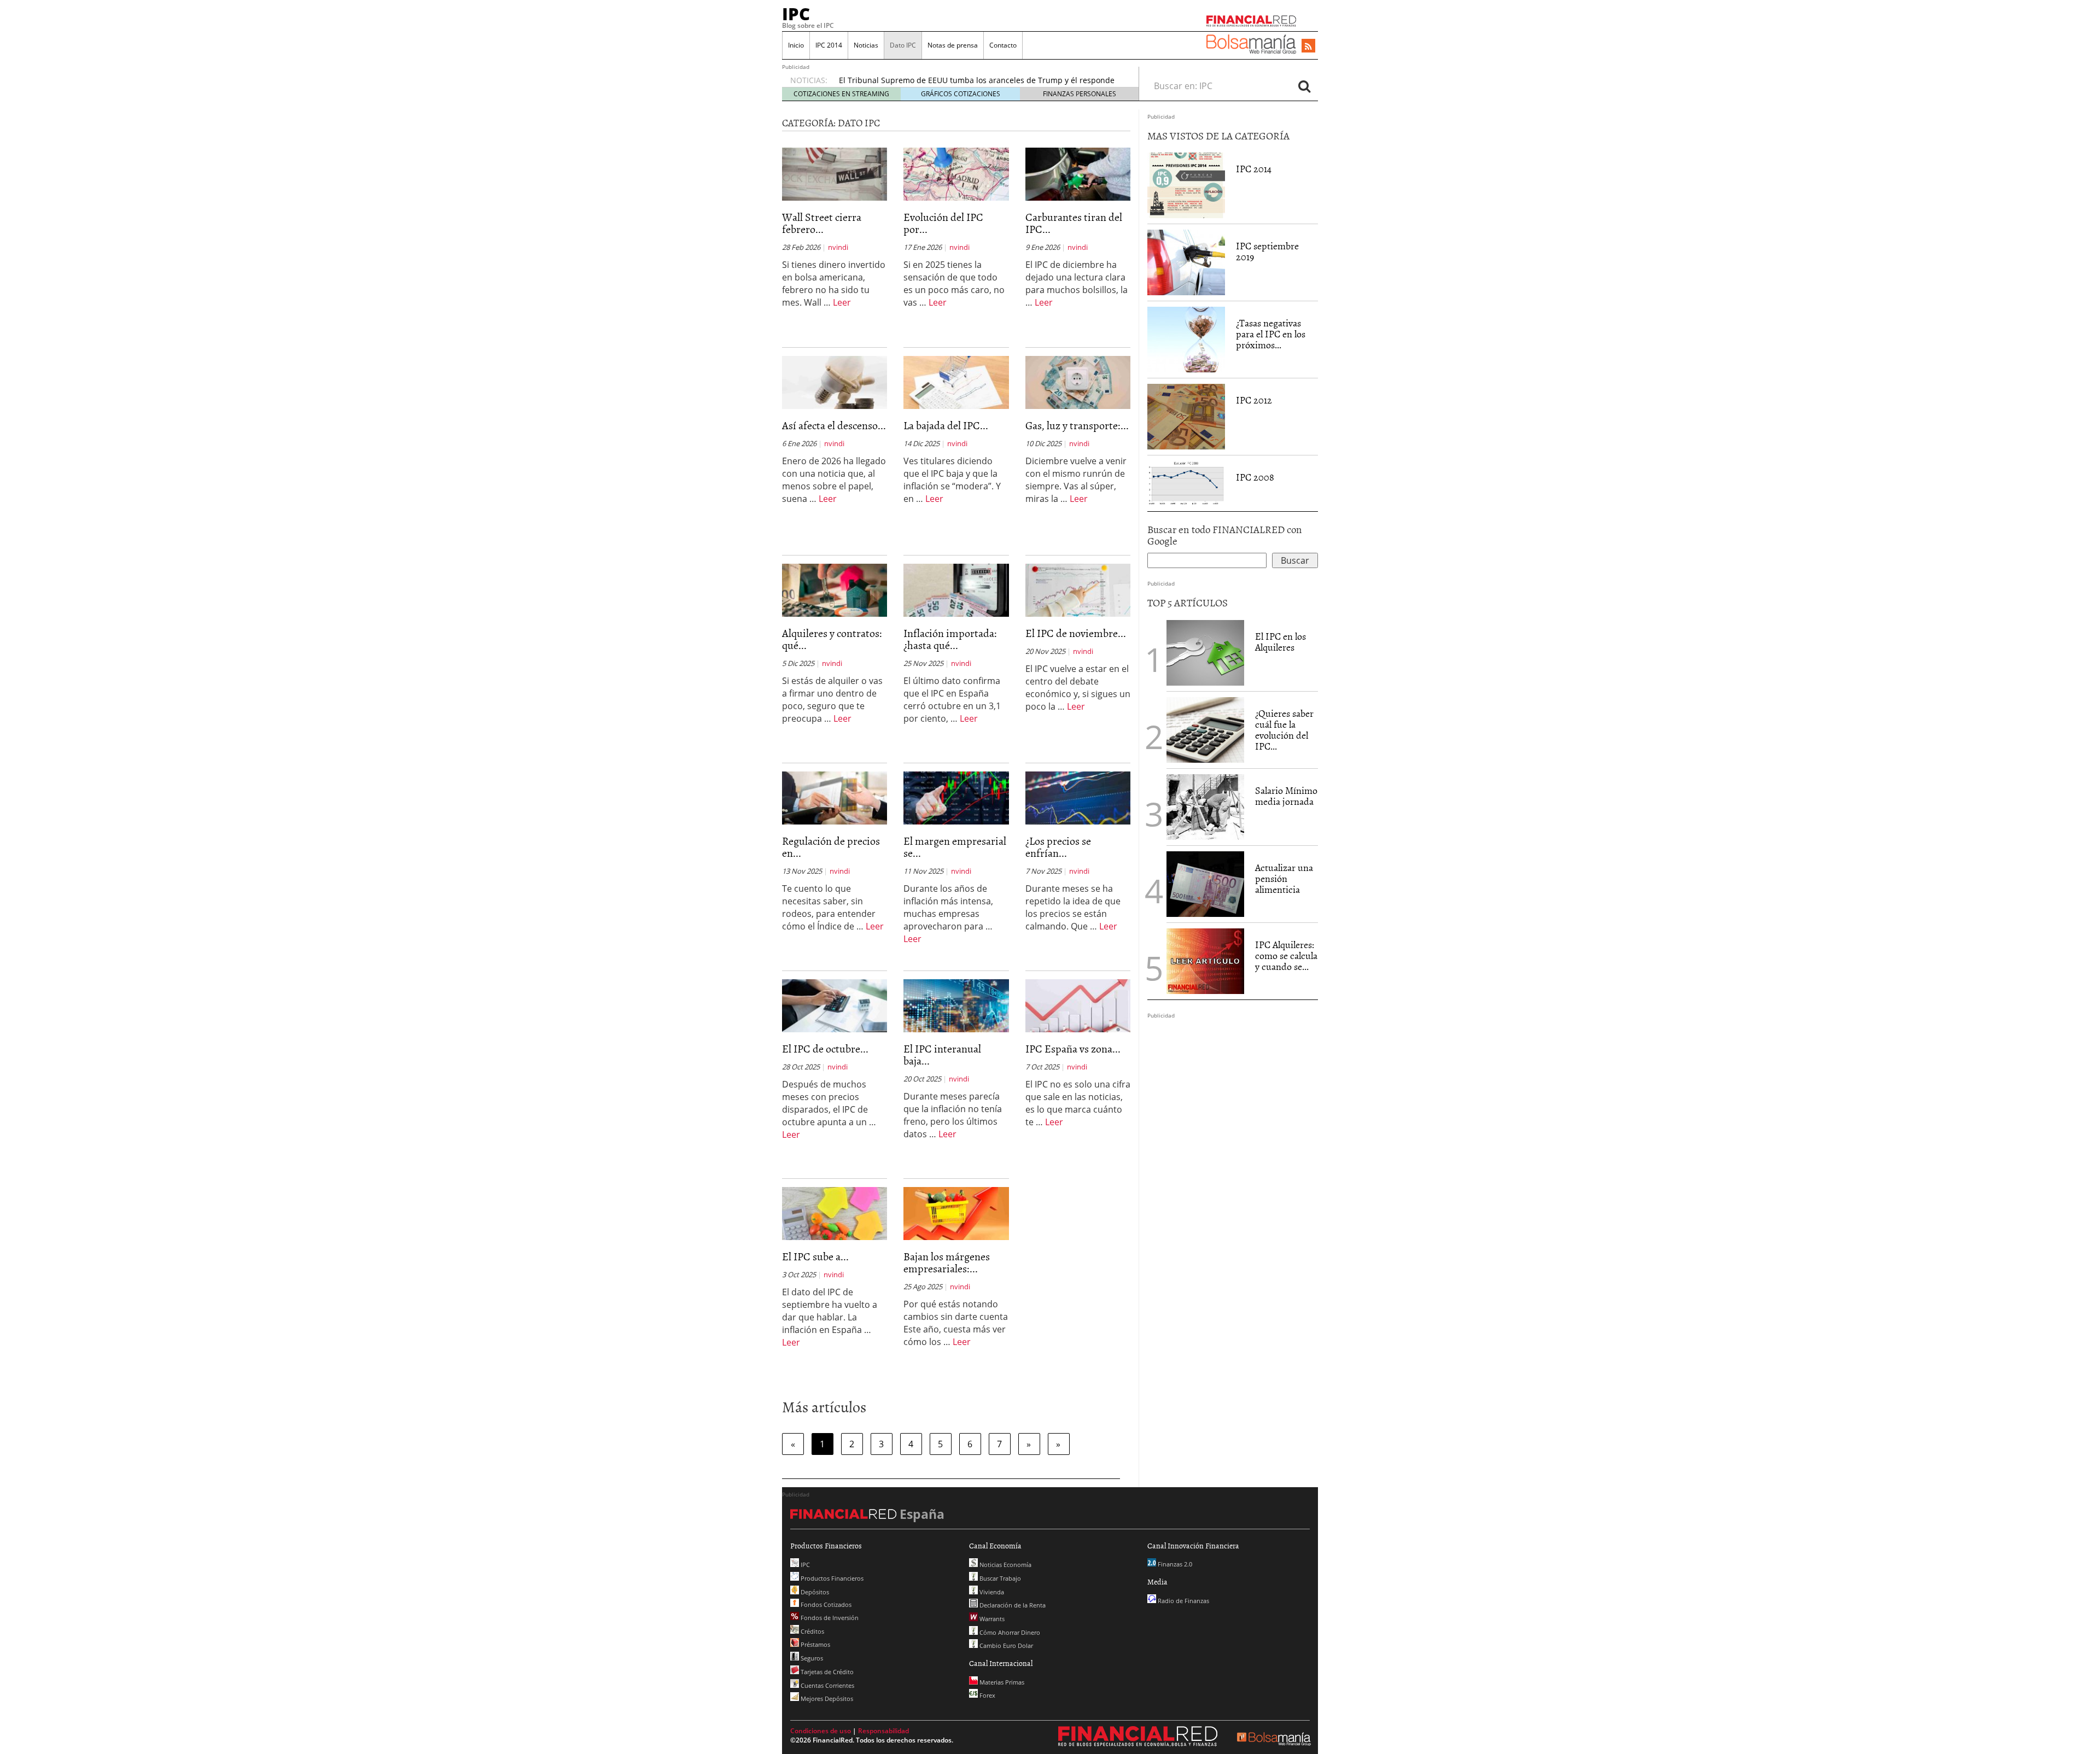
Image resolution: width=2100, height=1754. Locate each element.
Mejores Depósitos (826, 1699)
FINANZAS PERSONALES (1080, 94)
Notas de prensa (953, 45)
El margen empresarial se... (955, 846)
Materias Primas (1001, 1682)
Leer (842, 302)
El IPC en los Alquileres (1281, 642)
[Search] (1304, 86)
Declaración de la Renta (1012, 1605)
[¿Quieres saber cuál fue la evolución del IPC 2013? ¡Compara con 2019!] (1205, 730)
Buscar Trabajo (999, 1578)
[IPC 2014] (1186, 185)
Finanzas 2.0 (1174, 1564)
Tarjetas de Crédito (826, 1672)
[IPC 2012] (1186, 417)
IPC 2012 (1254, 400)
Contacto (1003, 45)
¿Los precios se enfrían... (1058, 846)
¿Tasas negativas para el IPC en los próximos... (1271, 334)
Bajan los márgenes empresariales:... (947, 1262)
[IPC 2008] (1186, 483)
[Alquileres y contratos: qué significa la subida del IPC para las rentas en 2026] (835, 589)
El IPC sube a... (815, 1256)
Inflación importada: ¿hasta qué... (950, 639)
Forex (987, 1695)
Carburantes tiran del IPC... (1074, 223)
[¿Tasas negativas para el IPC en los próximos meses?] (1186, 340)
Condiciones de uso (821, 1731)
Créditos (812, 1631)
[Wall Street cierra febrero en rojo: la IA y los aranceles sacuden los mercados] (835, 173)
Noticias (866, 45)
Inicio (796, 45)
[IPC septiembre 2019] (1186, 262)
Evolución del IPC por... (943, 223)
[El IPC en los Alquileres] (1205, 653)
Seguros (811, 1658)
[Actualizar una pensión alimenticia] (1205, 884)
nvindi (838, 247)
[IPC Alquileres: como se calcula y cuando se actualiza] (1205, 960)
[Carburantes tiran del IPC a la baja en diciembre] (1078, 173)
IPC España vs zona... (1073, 1048)
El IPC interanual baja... (942, 1054)
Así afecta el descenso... (834, 425)
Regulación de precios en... (831, 846)
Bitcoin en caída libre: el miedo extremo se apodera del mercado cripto (969, 82)
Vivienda (991, 1592)
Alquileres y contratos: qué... (832, 639)
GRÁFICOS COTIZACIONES (961, 94)
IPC (796, 14)
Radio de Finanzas (1183, 1601)
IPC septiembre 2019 (1267, 251)
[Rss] (1308, 46)
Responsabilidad (883, 1731)
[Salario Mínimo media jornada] (1205, 806)
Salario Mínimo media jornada (1286, 796)
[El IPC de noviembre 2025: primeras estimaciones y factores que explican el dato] (1078, 589)
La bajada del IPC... (946, 425)
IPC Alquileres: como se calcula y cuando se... (1286, 955)
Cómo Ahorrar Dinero (1009, 1632)
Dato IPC (903, 45)
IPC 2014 (829, 45)
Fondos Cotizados (825, 1604)
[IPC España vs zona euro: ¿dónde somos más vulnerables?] (1078, 1005)
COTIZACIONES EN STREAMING (841, 94)
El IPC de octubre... (825, 1048)
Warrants (991, 1619)
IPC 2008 (1255, 477)
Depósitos (814, 1592)
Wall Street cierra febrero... (822, 223)
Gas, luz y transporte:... (1077, 425)
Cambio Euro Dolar (1005, 1645)
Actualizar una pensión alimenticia (1284, 878)
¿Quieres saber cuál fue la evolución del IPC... (1284, 729)
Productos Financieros (831, 1578)
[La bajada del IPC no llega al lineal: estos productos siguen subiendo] (956, 382)
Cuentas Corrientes (827, 1685)
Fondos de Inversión (829, 1618)
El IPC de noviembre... (1076, 633)
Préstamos (815, 1644)
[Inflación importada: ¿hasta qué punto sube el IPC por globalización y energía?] (956, 589)
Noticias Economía (1005, 1565)
